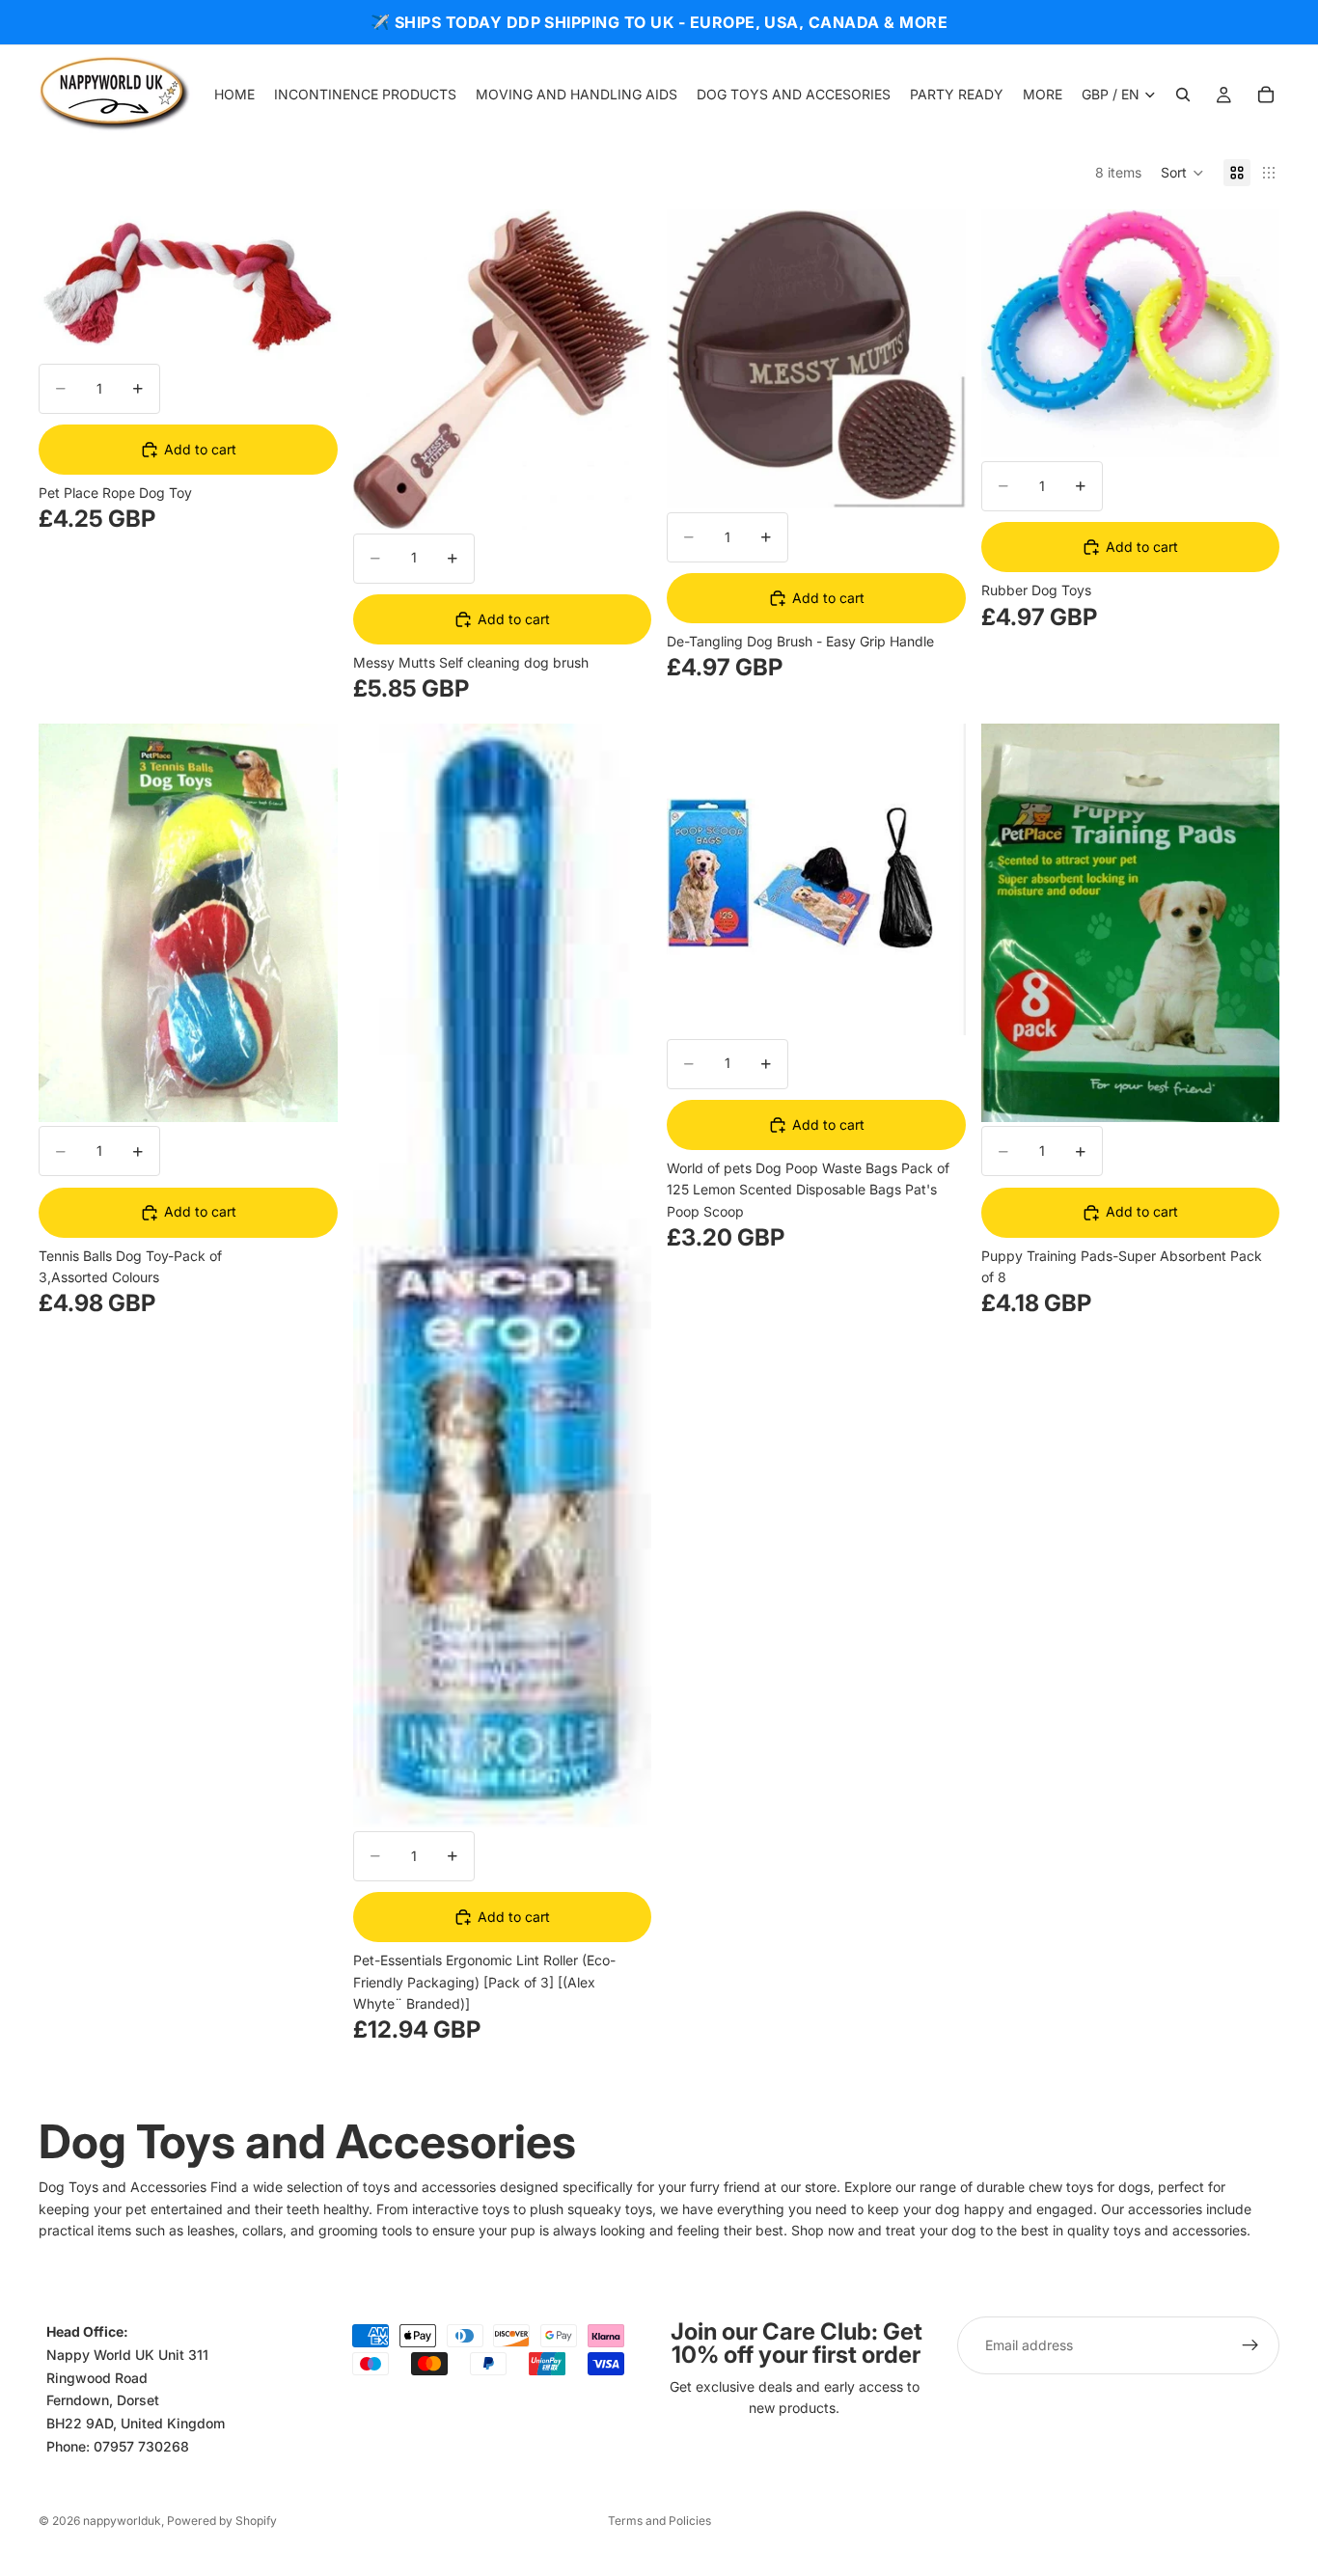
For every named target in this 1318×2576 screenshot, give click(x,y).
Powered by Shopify (222, 2521)
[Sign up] (1250, 2345)
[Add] (308, 330)
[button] (1182, 173)
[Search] (1183, 95)
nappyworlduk (122, 2521)
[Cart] (1266, 95)
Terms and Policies (659, 2521)
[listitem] (1043, 95)
